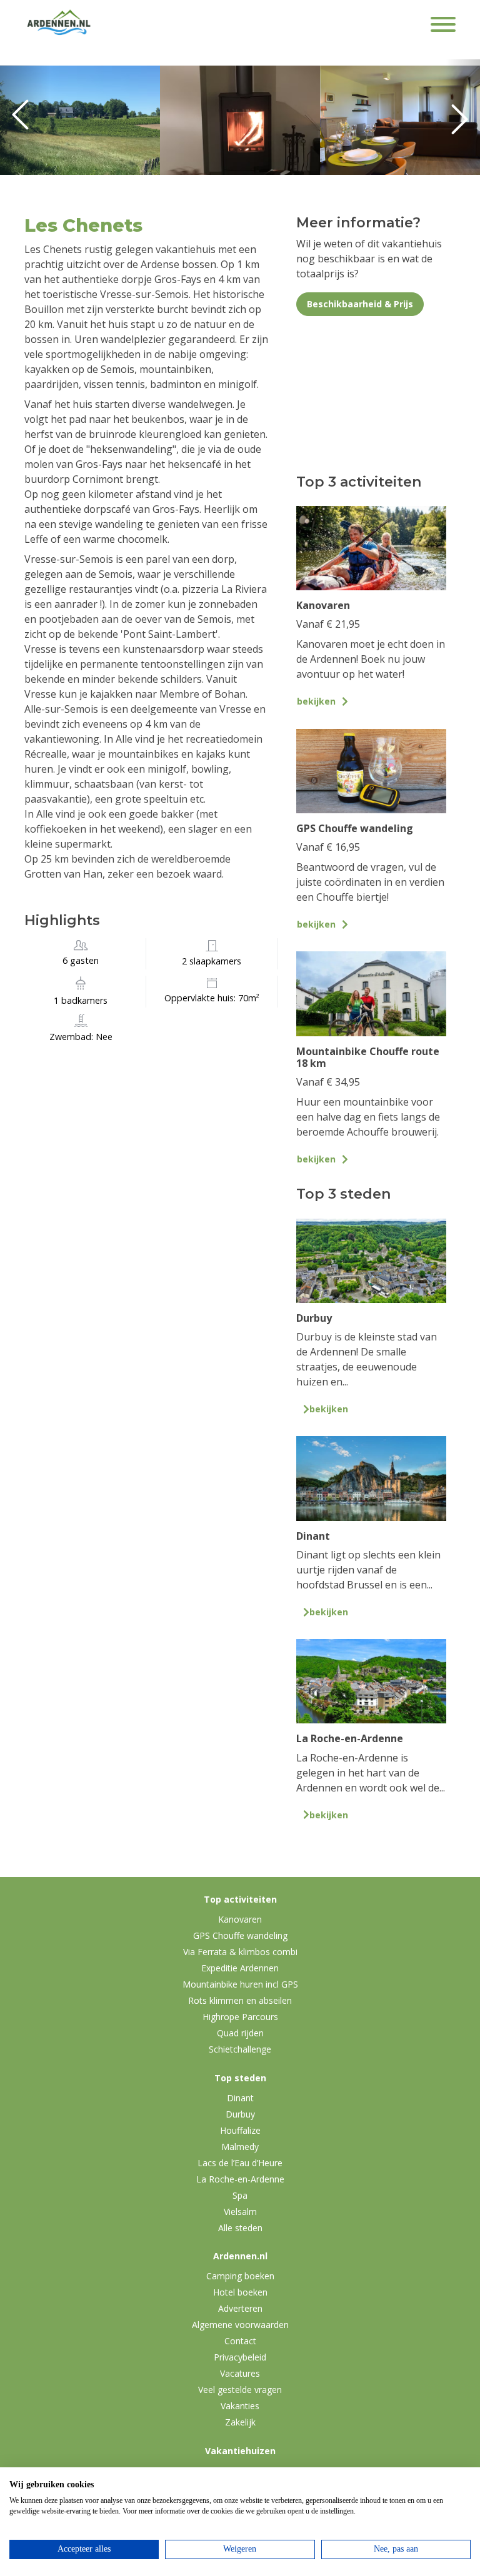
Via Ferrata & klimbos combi (240, 1952)
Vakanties (240, 2406)
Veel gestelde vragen (240, 2390)
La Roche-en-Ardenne (240, 2179)
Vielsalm (240, 2212)
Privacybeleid (240, 2357)
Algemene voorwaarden (240, 2325)
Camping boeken (240, 2276)
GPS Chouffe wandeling (240, 1935)
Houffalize (240, 2130)
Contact (240, 2341)
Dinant (240, 2098)
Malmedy (240, 2147)
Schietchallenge (240, 2049)
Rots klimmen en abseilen (240, 2000)
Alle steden (240, 2228)
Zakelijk (240, 2422)
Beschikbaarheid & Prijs (360, 304)
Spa (240, 2195)
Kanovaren (240, 1919)
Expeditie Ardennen (240, 1968)
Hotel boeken (240, 2292)
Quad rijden (240, 2033)
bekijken (316, 701)
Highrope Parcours (240, 2017)
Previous (25, 120)
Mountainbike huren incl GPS (240, 1984)
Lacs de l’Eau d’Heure (240, 2163)
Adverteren (240, 2308)
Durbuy (240, 2114)
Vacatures (240, 2373)
